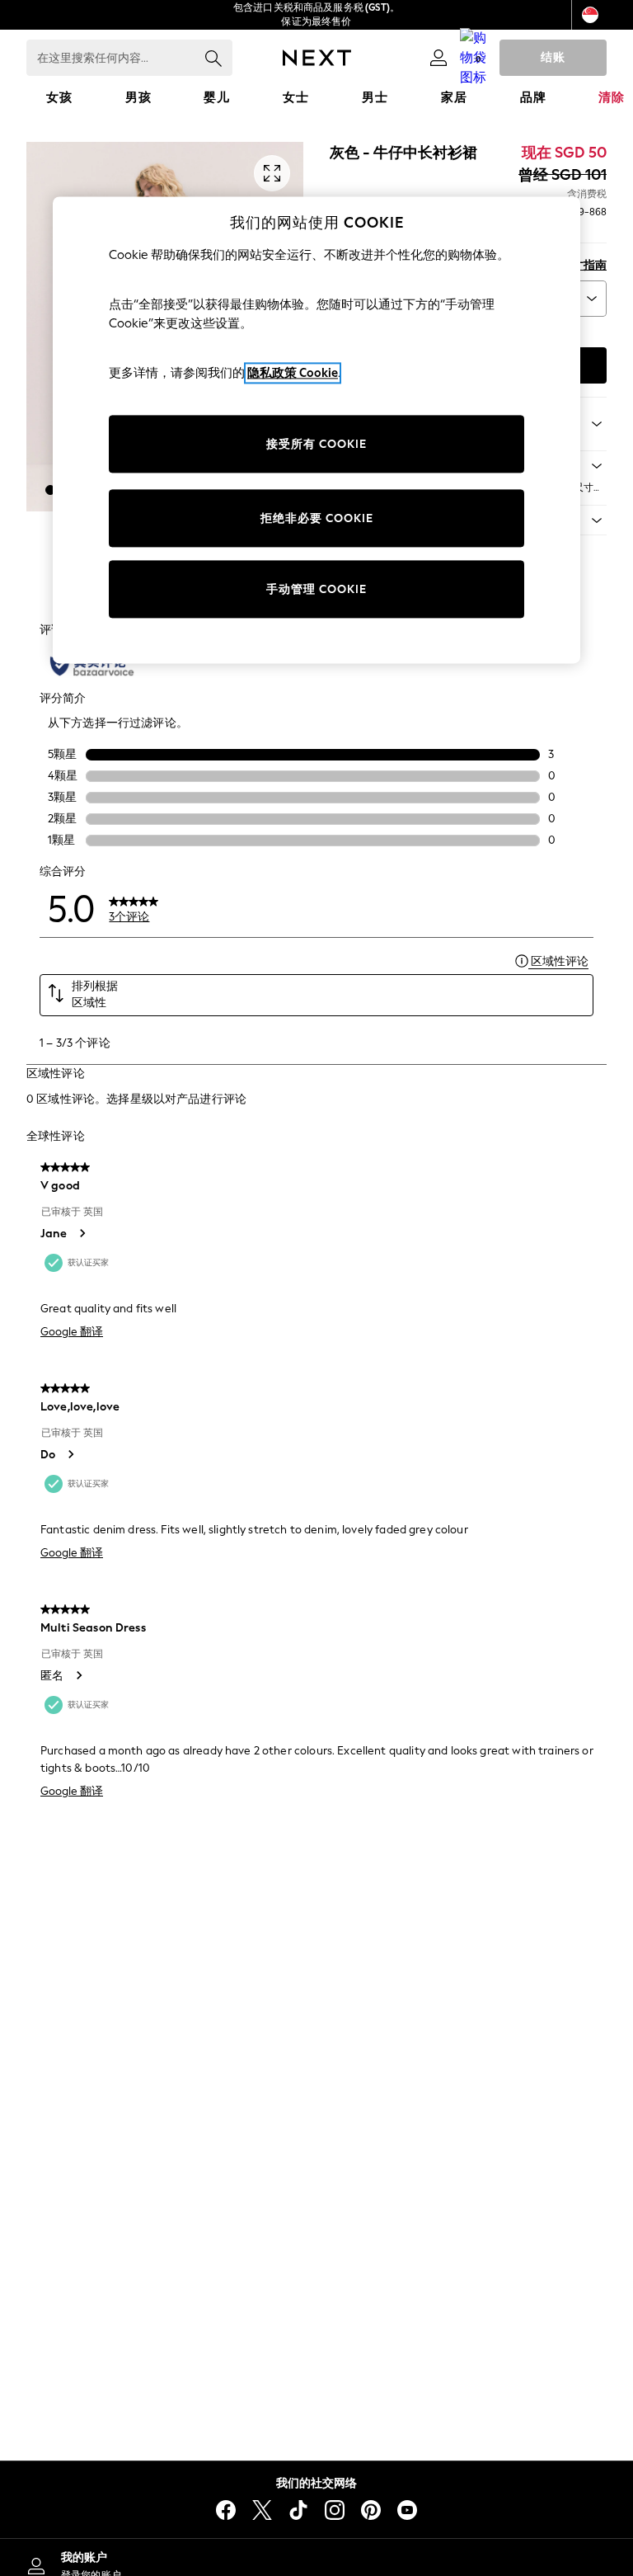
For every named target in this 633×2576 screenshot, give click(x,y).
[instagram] (335, 2510)
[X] (262, 2510)
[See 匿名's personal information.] (78, 1675)
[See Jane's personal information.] (82, 1233)
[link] (438, 58)
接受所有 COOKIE (316, 444)
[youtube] (407, 2510)
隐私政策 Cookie (293, 373)
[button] (50, 490)
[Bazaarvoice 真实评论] (92, 666)
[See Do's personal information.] (70, 1454)
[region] (316, 431)
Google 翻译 (72, 1332)
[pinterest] (371, 2510)
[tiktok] (298, 2510)
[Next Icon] (317, 58)
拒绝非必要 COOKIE (317, 518)
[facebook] (226, 2510)
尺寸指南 (584, 265)
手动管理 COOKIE (316, 589)
